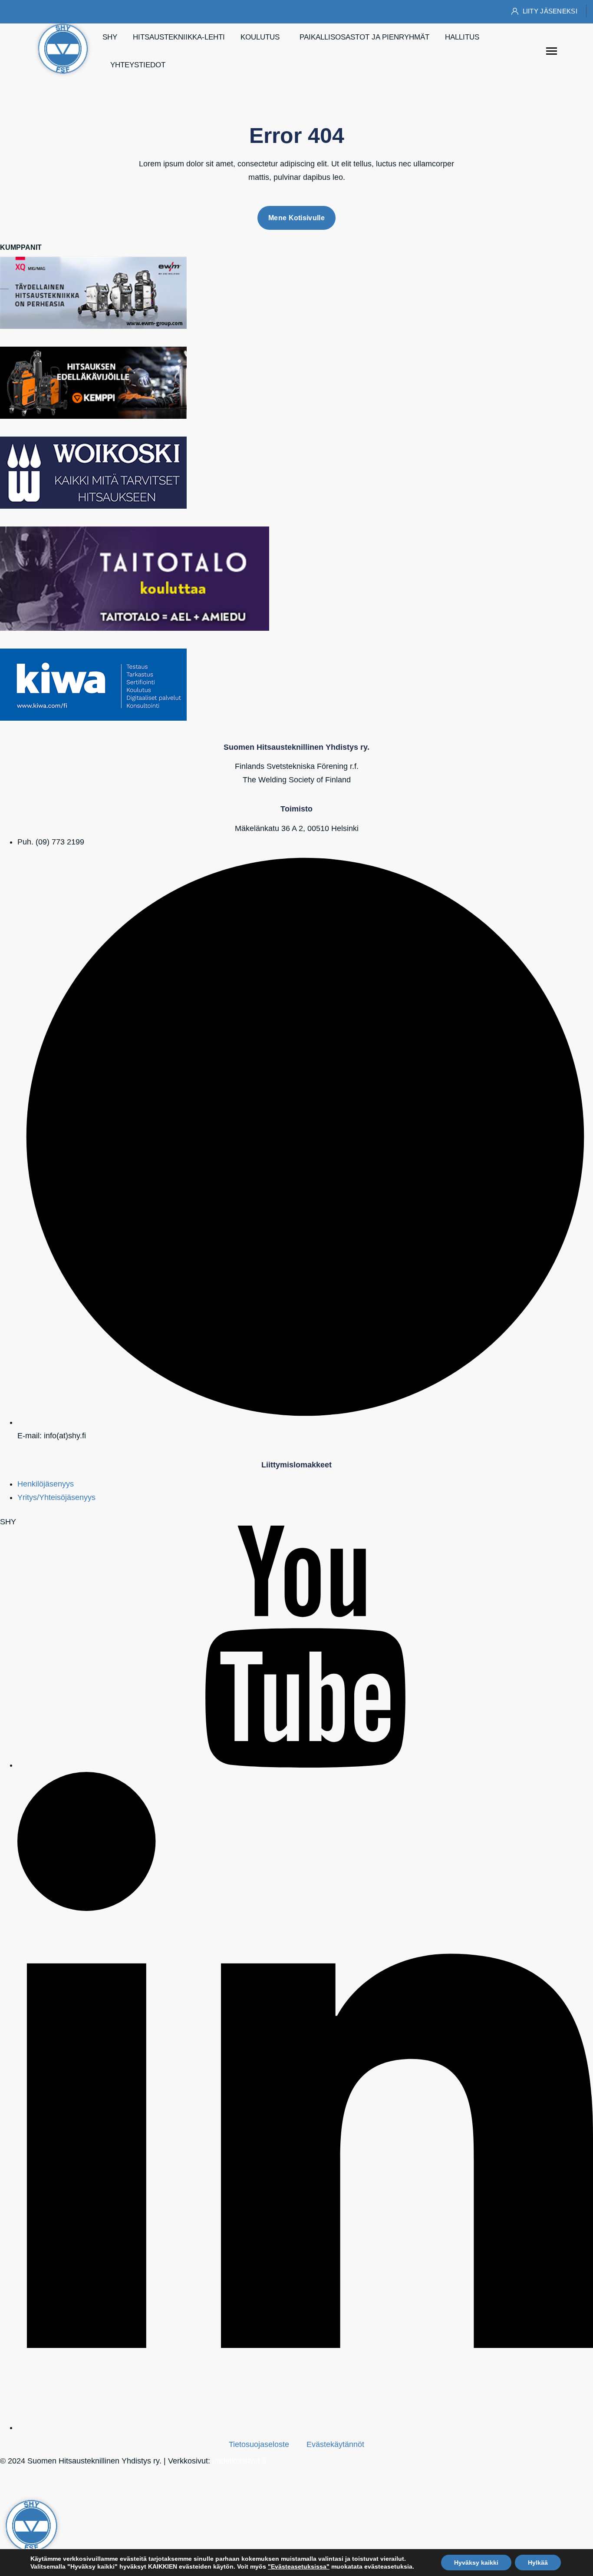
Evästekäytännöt (335, 2444)
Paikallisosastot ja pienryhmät (364, 37)
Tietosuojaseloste (259, 2444)
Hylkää (538, 2563)
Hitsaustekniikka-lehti (179, 37)
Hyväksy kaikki (476, 2563)
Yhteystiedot (138, 65)
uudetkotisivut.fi (239, 2461)
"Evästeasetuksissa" (299, 2566)
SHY (110, 37)
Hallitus (462, 37)
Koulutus (260, 37)
